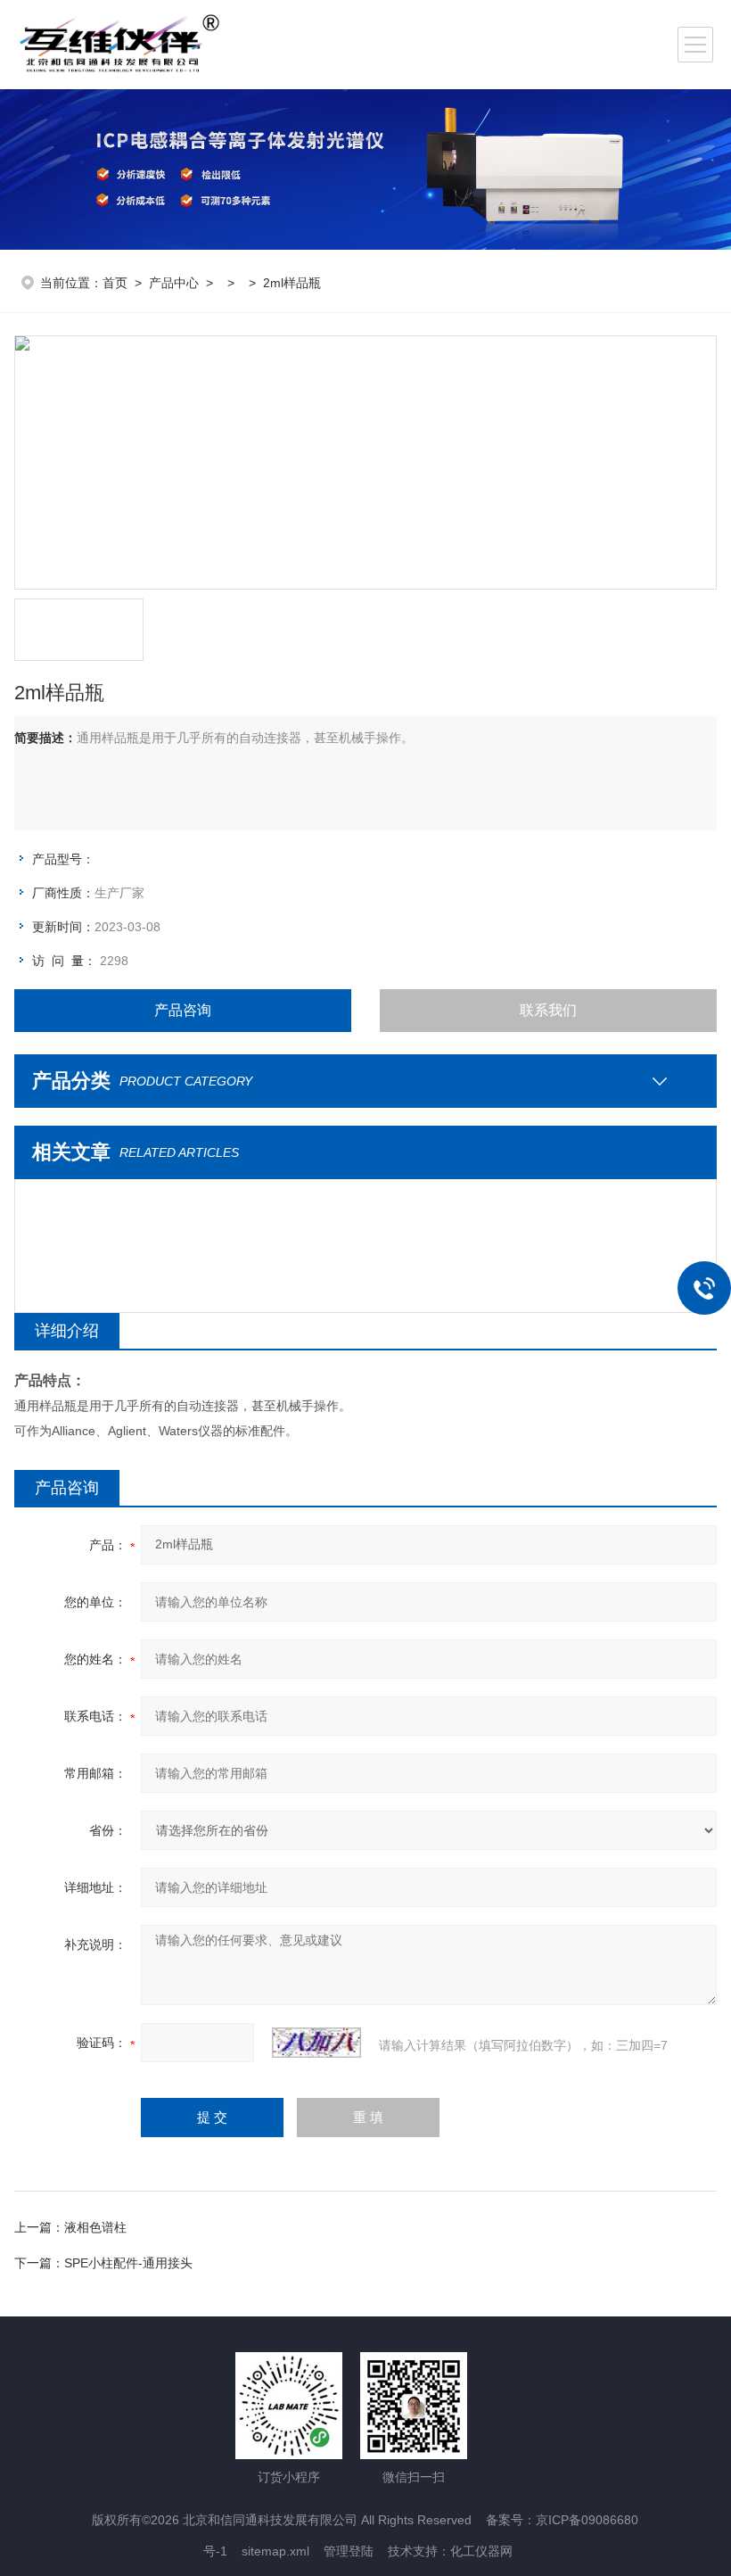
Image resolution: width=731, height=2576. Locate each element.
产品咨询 (183, 1010)
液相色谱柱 (95, 2227)
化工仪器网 (481, 2551)
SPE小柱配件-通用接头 (128, 2263)
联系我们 (548, 1010)
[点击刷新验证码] (316, 2043)
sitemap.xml (275, 2551)
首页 (115, 283)
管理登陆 (349, 2551)
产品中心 (174, 283)
